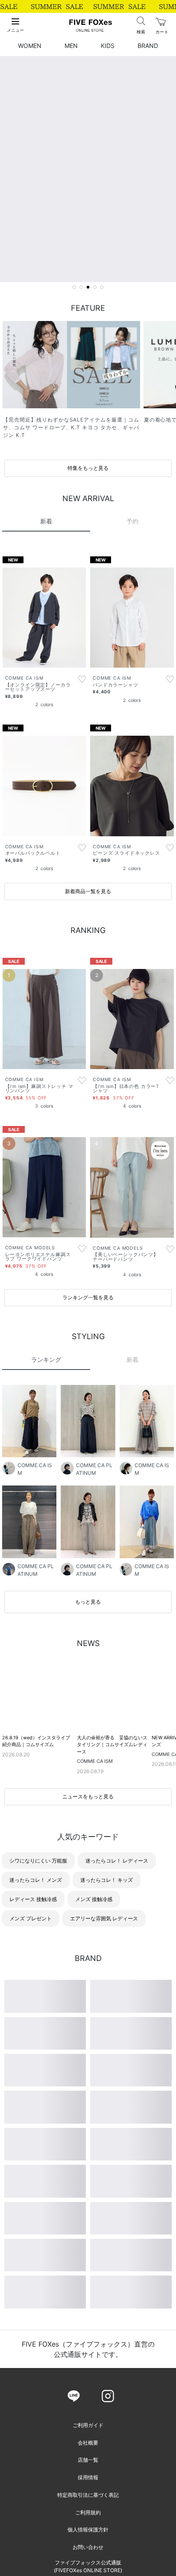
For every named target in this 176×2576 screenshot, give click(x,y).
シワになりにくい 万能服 (38, 2012)
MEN (71, 46)
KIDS (108, 46)
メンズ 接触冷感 (94, 2051)
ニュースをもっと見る (88, 1948)
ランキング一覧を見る (88, 1449)
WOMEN (30, 46)
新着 (132, 1511)
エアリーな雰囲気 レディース (104, 2070)
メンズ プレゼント (31, 2070)
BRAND (148, 46)
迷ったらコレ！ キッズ (107, 2031)
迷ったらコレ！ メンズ (36, 2031)
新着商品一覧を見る (88, 1043)
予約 (132, 673)
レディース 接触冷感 (33, 2051)
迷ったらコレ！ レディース (117, 2012)
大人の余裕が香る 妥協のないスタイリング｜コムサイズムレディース (112, 1896)
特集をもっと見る (88, 468)
